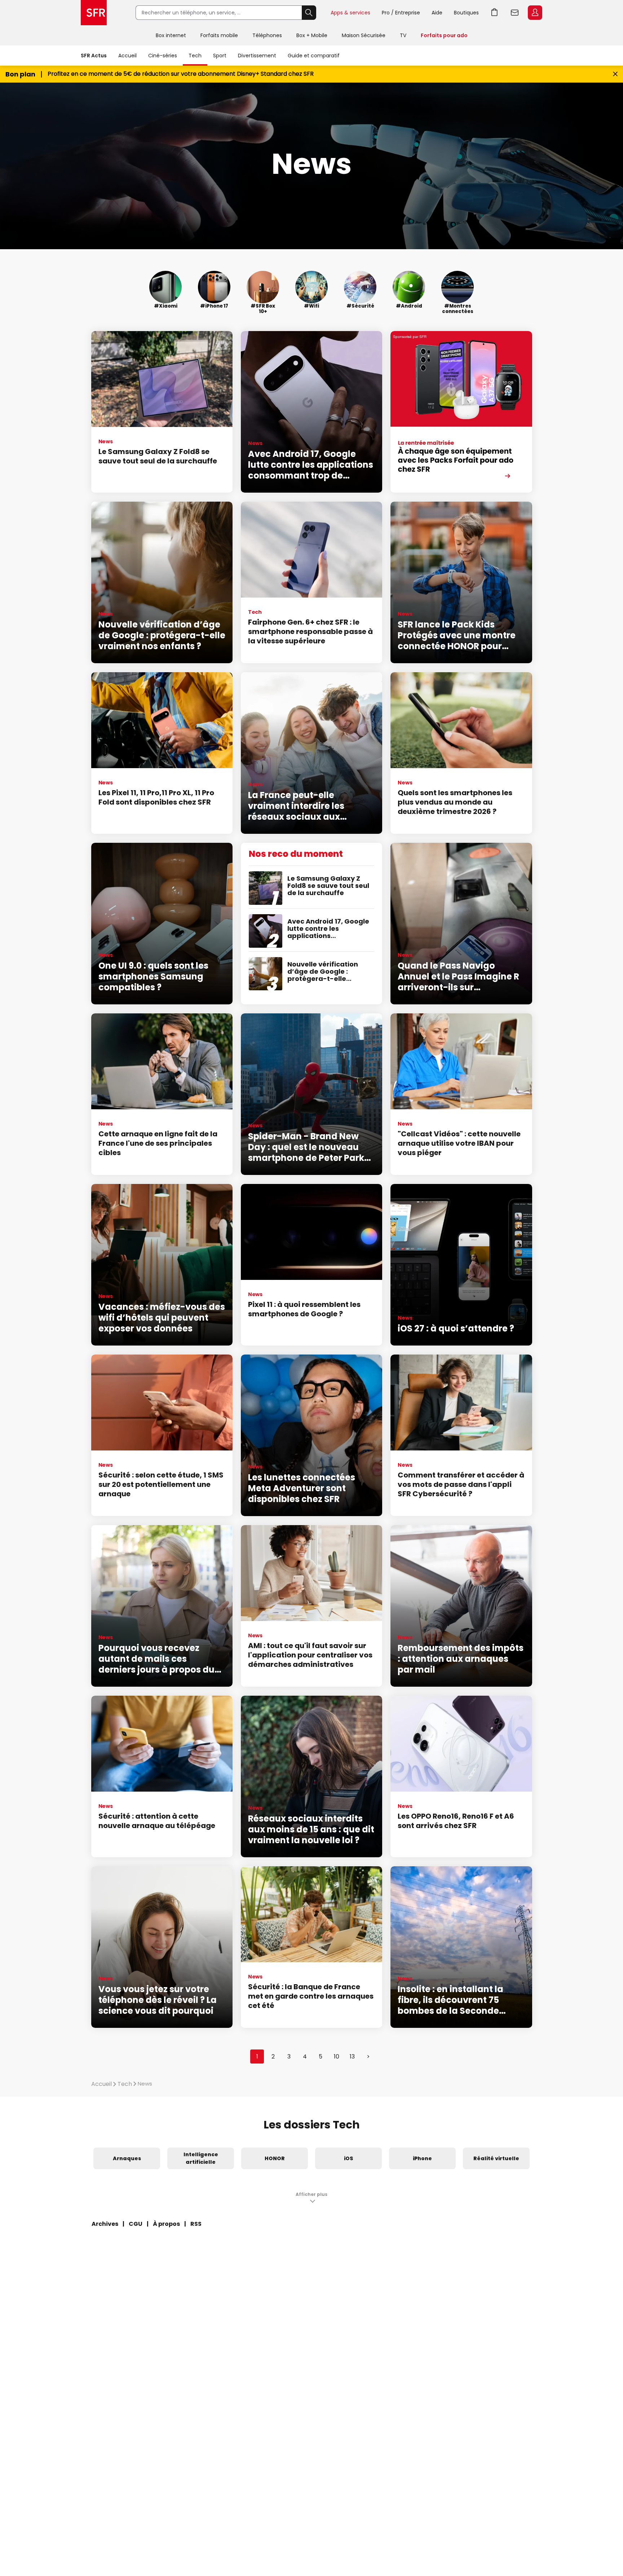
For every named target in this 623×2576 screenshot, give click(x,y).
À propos (166, 2224)
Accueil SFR (94, 13)
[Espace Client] (534, 13)
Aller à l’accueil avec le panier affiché (495, 13)
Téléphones (267, 35)
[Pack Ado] (461, 412)
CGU (136, 2224)
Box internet (171, 35)
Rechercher (309, 13)
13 (352, 2057)
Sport (220, 56)
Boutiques (466, 13)
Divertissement (257, 56)
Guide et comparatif (314, 56)
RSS (196, 2224)
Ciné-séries (163, 56)
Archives (105, 2224)
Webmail (515, 13)
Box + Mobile (312, 35)
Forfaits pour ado (444, 35)
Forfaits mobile (219, 35)
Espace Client (535, 13)
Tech (195, 56)
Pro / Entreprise (401, 13)
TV (403, 35)
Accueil (127, 56)
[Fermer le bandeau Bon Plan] (615, 74)
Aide (437, 13)
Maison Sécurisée (364, 35)
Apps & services (350, 13)
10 (337, 2057)
